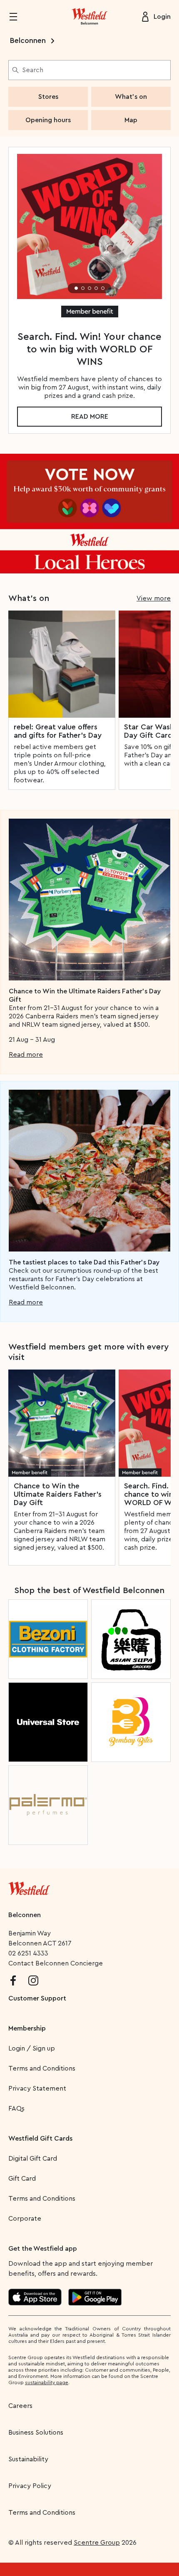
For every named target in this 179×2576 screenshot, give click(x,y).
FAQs (16, 2109)
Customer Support (37, 1998)
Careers (20, 2406)
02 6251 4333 (28, 1953)
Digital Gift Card (33, 2159)
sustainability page (47, 2382)
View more (154, 598)
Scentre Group (97, 2543)
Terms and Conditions (42, 2068)
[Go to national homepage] (29, 1887)
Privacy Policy (30, 2486)
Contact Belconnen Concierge (56, 1963)
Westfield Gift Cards (40, 2139)
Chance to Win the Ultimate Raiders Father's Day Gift (58, 1494)
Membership (27, 2028)
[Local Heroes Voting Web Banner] (89, 514)
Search (33, 70)
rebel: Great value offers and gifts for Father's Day (58, 731)
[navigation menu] (18, 17)
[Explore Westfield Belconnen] (89, 17)
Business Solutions (36, 2433)
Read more (90, 417)
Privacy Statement (37, 2088)
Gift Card (22, 2179)
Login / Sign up (32, 2048)
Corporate (25, 2219)
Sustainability (28, 2459)
